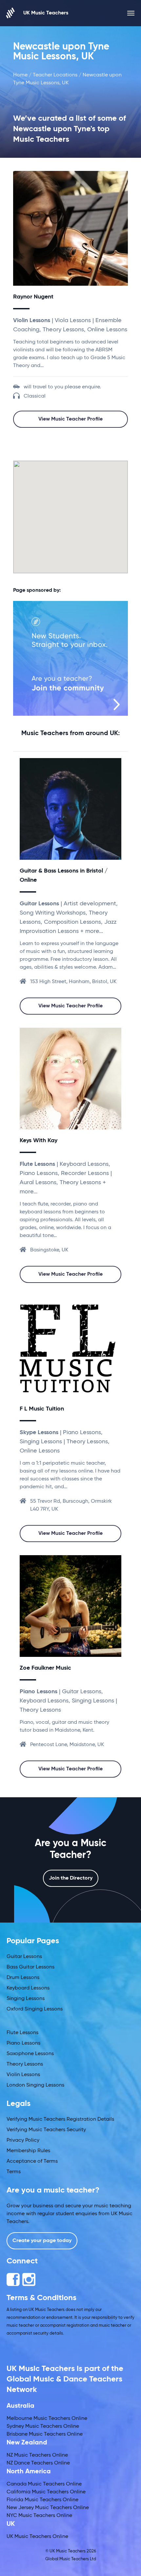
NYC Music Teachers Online (39, 2516)
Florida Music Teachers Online (42, 2500)
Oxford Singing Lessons (35, 2009)
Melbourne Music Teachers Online (47, 2419)
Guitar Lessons (24, 1957)
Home (20, 75)
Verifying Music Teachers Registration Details (60, 2119)
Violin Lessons (23, 2075)
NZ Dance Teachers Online (38, 2463)
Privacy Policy (23, 2140)
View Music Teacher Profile (70, 419)
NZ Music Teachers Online (37, 2455)
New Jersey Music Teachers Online (48, 2508)
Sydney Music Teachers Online (43, 2426)
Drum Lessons (23, 1978)
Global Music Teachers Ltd (71, 2559)
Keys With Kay (39, 1141)
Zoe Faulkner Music (45, 1668)
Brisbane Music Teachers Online (45, 2434)
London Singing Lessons (35, 2085)
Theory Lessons (25, 2064)
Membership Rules (28, 2151)
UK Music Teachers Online (37, 2537)
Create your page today (42, 2241)
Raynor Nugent (33, 297)
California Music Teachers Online (46, 2492)
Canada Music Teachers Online (44, 2484)
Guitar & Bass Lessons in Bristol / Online (64, 876)
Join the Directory (71, 1878)
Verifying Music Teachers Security (46, 2130)
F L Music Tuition (42, 1409)
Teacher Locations (55, 75)
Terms (14, 2172)
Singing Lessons (26, 1999)
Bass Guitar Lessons (30, 1967)
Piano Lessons (23, 2043)
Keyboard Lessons (28, 1988)
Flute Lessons (22, 2033)
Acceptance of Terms (32, 2161)
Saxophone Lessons (30, 2054)
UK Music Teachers (46, 13)
